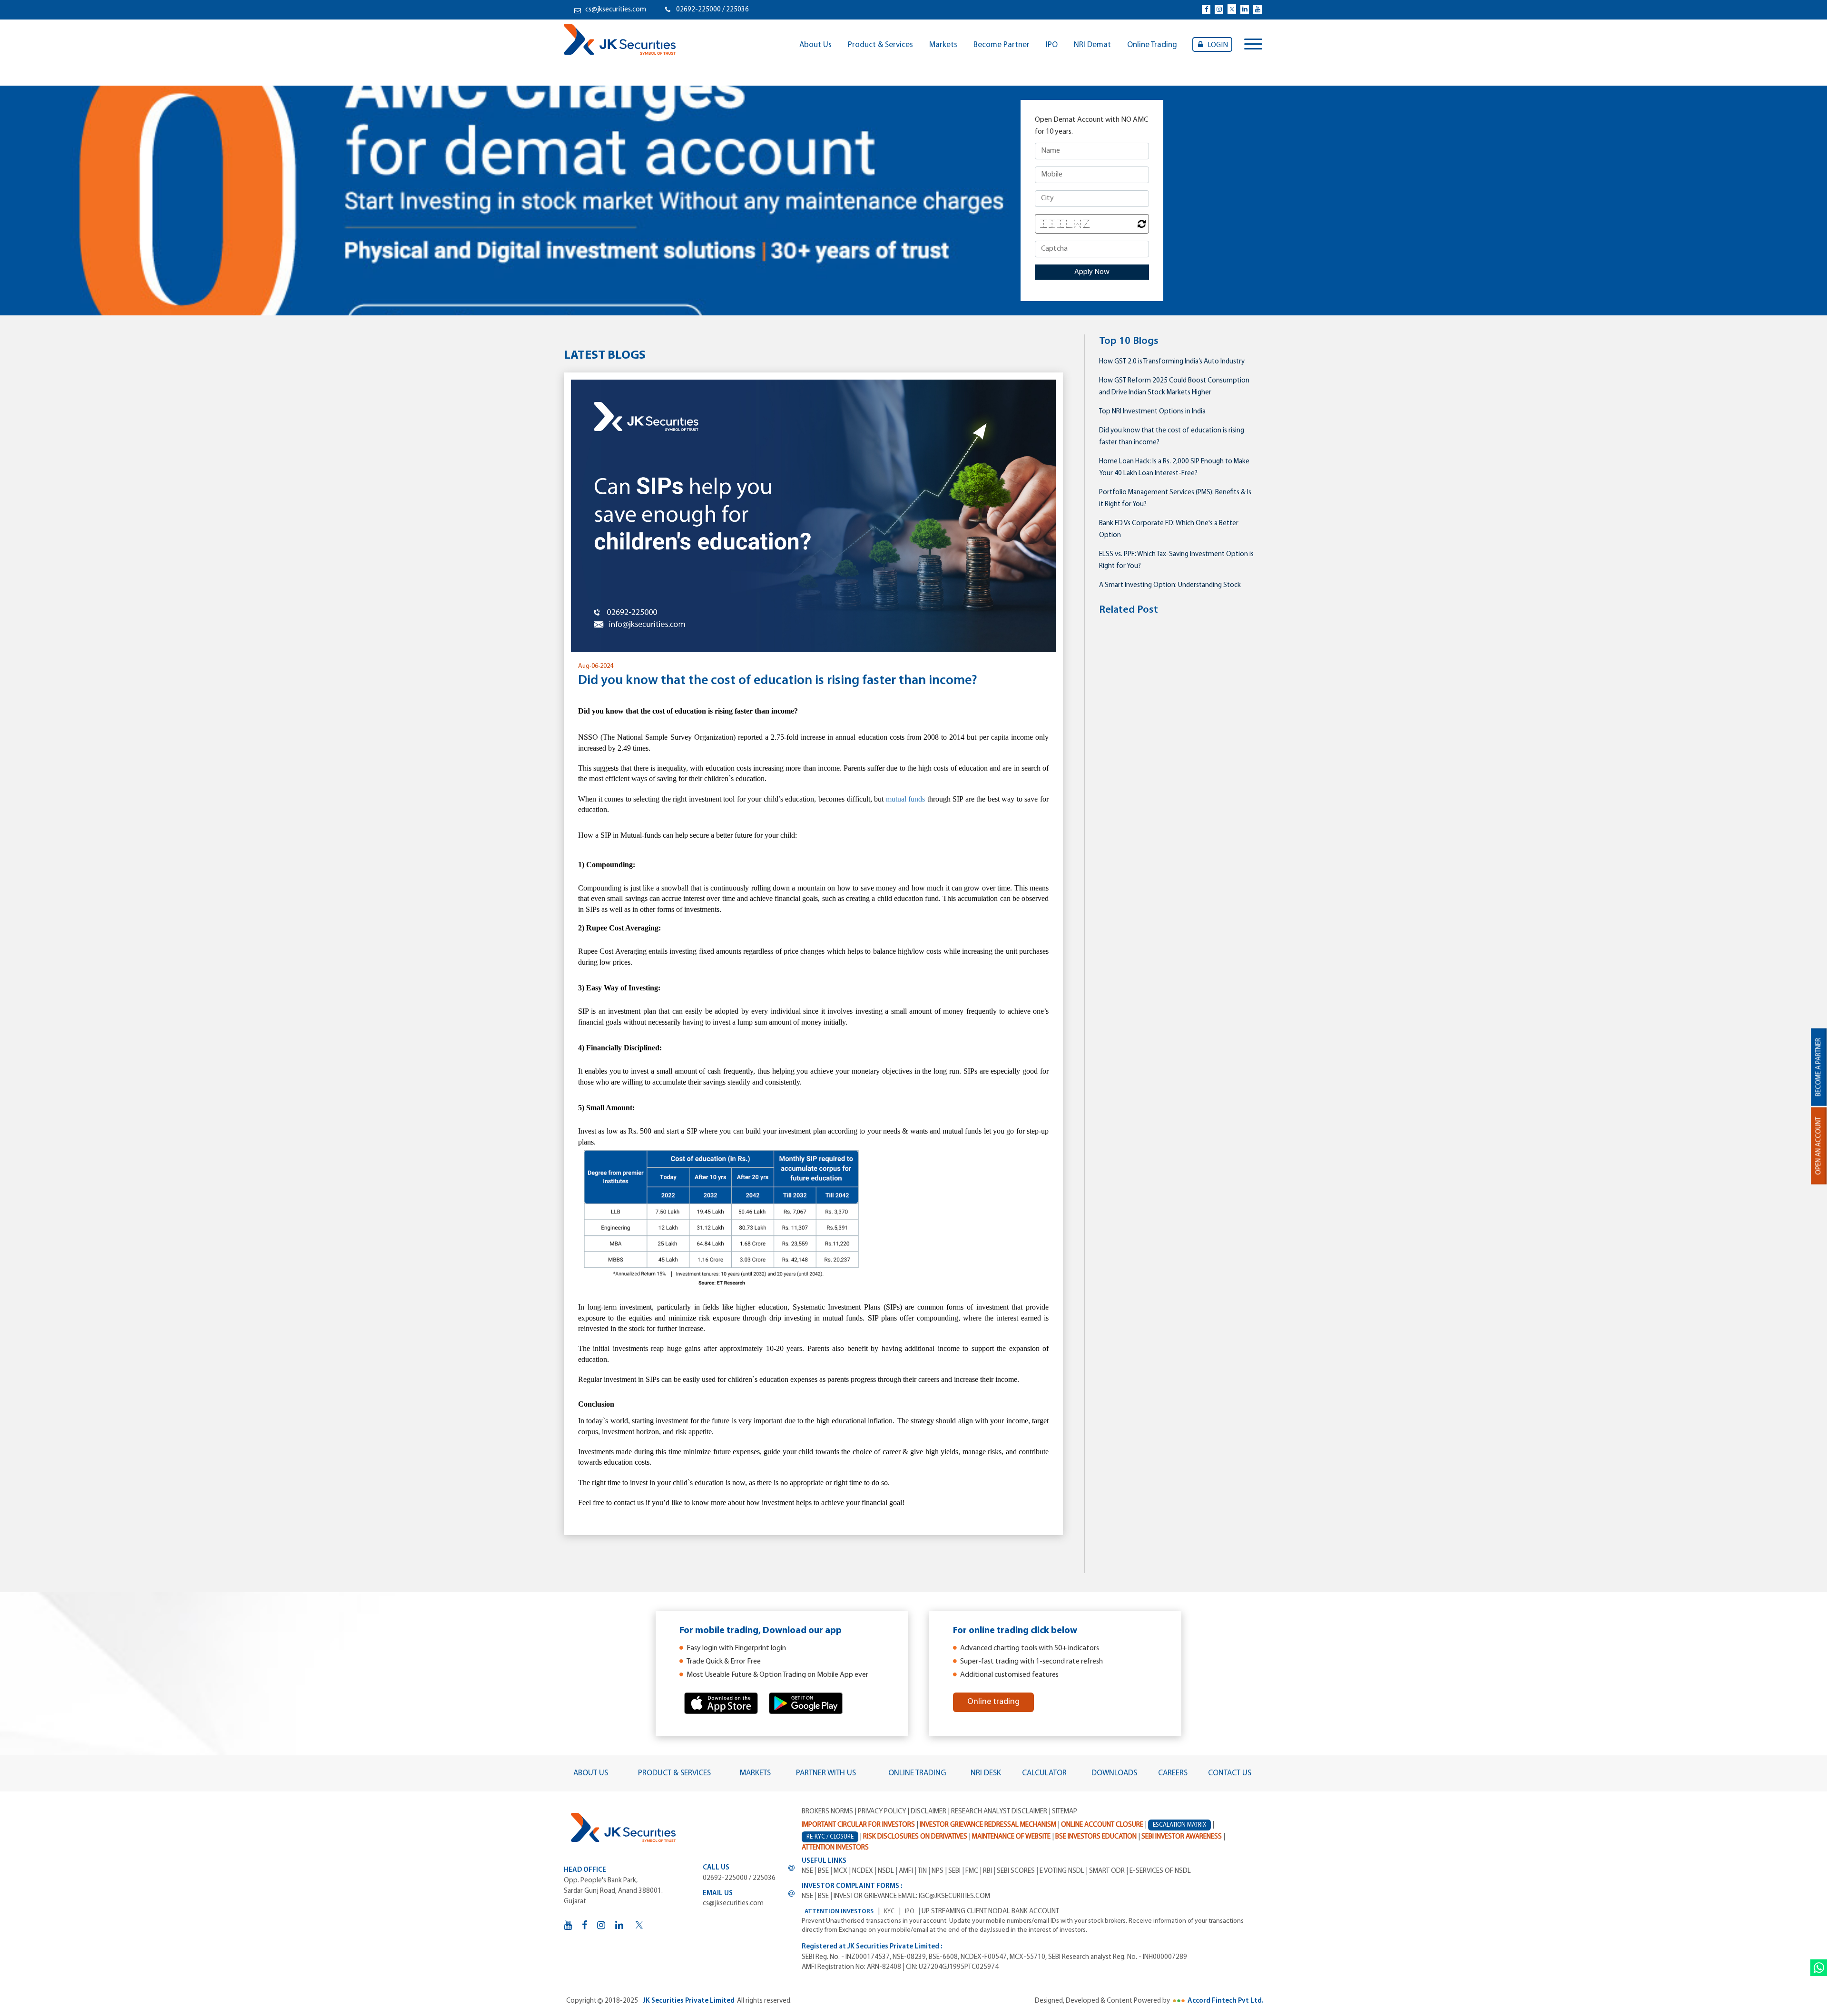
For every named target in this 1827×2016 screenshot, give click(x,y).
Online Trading (1152, 45)
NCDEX (863, 1871)
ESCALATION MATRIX (1179, 1825)
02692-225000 (699, 10)
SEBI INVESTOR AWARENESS (1182, 1837)
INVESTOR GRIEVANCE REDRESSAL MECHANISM (988, 1825)
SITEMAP (1065, 1812)
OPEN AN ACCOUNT (1819, 1146)
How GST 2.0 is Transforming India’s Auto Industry (1172, 362)
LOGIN (1218, 45)
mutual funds (906, 799)
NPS (938, 1871)
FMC (972, 1871)
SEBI (954, 1871)
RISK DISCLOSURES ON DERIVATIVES (915, 1837)
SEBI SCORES (1016, 1871)
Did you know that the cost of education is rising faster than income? (1172, 437)
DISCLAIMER (928, 1812)
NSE (807, 1871)
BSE (823, 1871)
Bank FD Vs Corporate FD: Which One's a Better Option (1169, 529)
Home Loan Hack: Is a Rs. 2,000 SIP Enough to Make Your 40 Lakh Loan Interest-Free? (1174, 468)
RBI (987, 1871)
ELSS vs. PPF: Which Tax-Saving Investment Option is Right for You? (1176, 560)
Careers (1173, 1773)
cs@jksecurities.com (616, 10)
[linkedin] (1245, 10)
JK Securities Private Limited (689, 2001)
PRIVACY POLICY (882, 1812)
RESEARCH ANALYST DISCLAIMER (999, 1812)
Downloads (1114, 1773)
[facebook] (1206, 10)
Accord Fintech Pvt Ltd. (1225, 2001)
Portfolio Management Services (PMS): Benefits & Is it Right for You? (1175, 499)
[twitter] (1232, 9)
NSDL (886, 1871)
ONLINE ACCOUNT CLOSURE (1102, 1825)
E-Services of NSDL (1160, 1871)
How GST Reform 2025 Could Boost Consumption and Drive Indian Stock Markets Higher (1174, 387)
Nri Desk (986, 1773)
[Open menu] (1254, 45)
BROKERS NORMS (827, 1812)
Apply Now (1092, 272)
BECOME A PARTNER (1819, 1067)
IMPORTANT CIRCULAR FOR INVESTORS (858, 1825)
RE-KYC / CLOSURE (830, 1837)
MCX (840, 1871)
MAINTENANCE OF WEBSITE (1011, 1837)
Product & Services (880, 45)
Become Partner (1002, 45)
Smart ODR (1107, 1871)
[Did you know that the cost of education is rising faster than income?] (813, 516)
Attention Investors (835, 1848)
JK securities (620, 39)
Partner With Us (826, 1773)
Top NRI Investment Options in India (1152, 412)
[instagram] (1219, 10)
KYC (889, 1912)
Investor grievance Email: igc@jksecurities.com (912, 1896)
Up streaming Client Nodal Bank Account (990, 1912)
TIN (922, 1871)
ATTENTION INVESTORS (839, 1912)
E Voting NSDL (1062, 1871)
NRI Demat (1092, 45)
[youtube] (1257, 10)
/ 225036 (736, 10)
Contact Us (1230, 1773)
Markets (943, 45)
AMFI (906, 1871)
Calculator (1044, 1773)
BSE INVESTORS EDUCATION (1096, 1837)
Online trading (993, 1702)
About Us (815, 45)
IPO (1052, 45)
